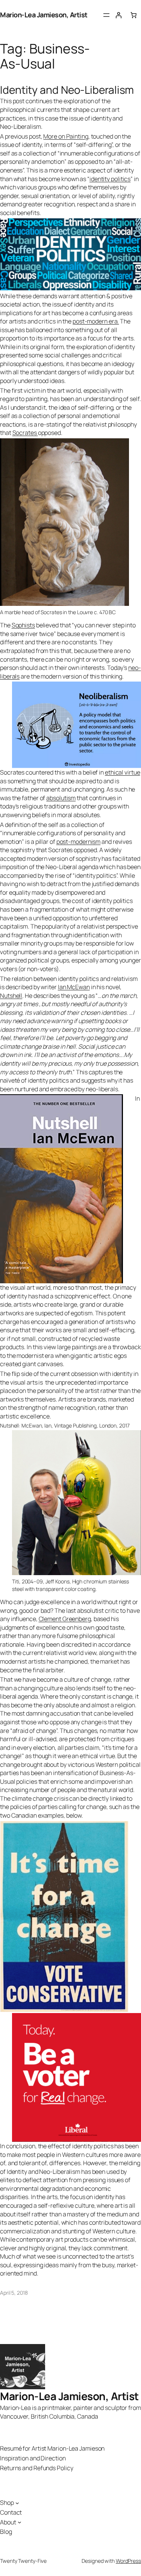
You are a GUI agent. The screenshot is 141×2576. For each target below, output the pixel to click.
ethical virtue (123, 772)
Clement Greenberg (65, 1619)
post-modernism (79, 842)
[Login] (118, 15)
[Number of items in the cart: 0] (133, 15)
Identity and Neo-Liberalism (67, 90)
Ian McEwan (74, 987)
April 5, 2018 (14, 2293)
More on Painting (66, 136)
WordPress (128, 2561)
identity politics (110, 179)
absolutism (61, 798)
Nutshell (11, 996)
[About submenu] (20, 2522)
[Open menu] (106, 15)
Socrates (25, 433)
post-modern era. (96, 321)
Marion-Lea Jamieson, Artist (44, 15)
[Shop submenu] (17, 2503)
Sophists (23, 625)
